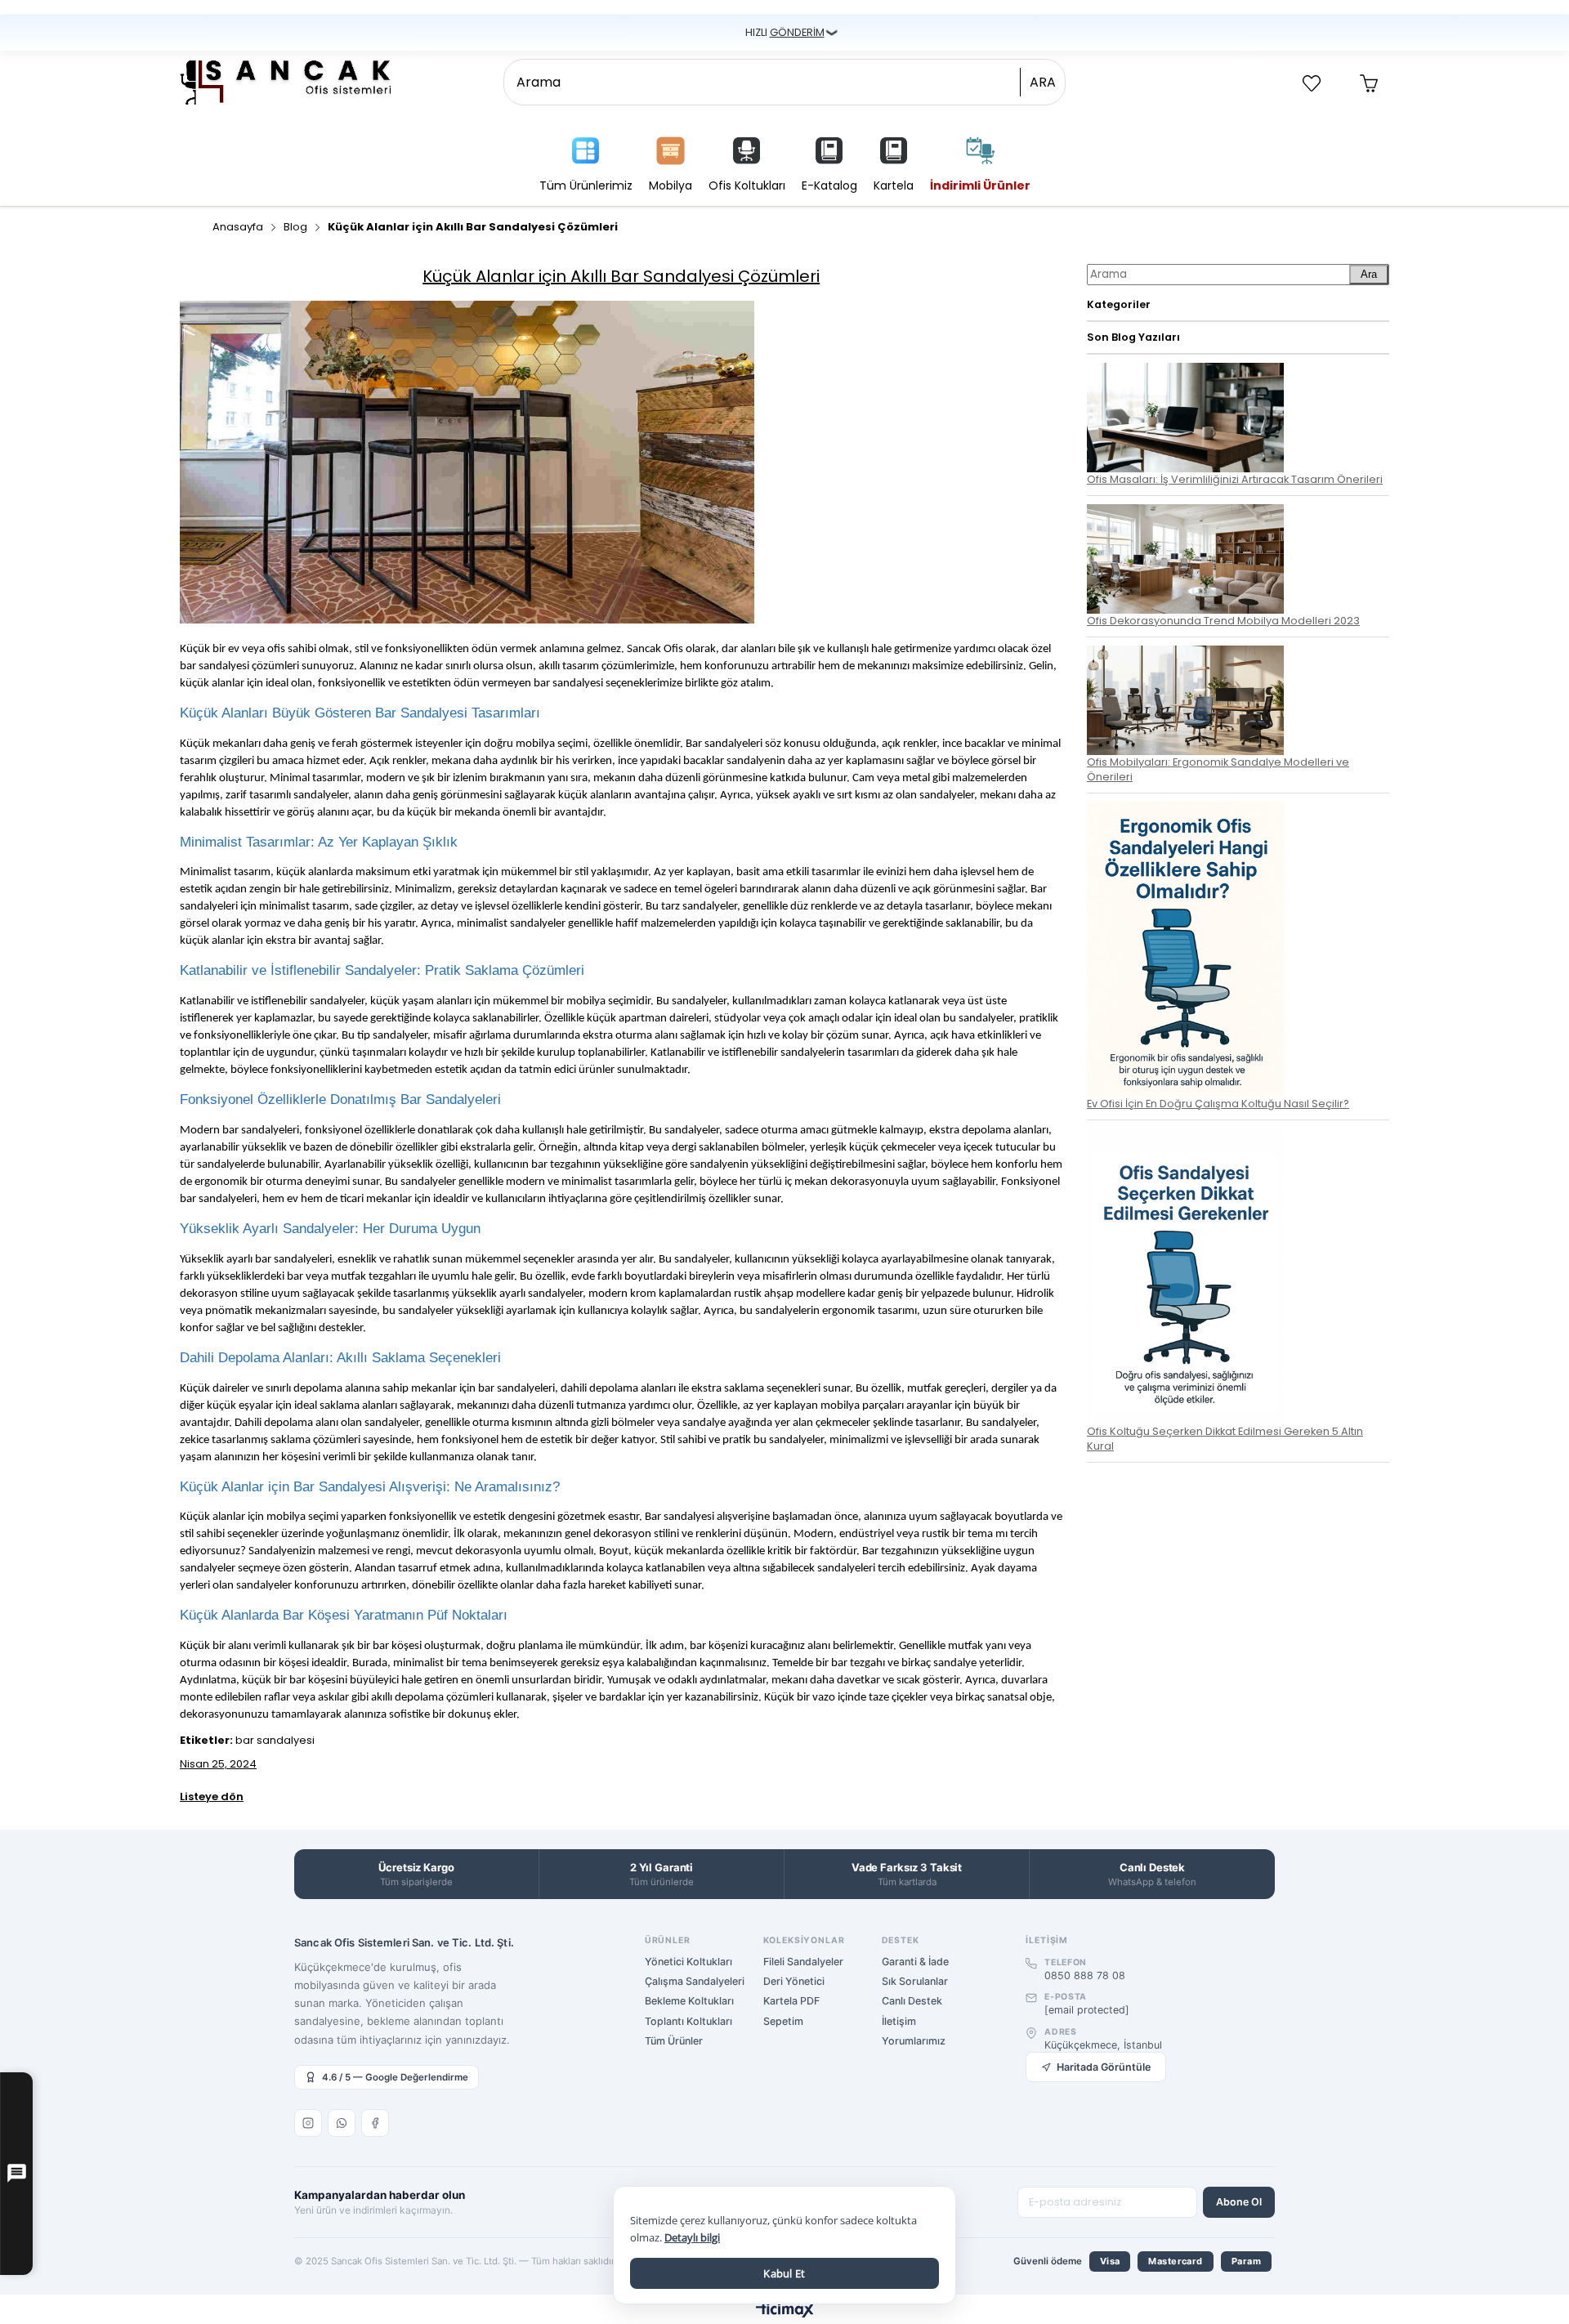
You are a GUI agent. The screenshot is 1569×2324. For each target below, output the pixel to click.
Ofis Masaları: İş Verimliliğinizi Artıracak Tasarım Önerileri (1235, 479)
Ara (1369, 274)
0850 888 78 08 (1085, 1975)
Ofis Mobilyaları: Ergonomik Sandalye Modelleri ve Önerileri (1218, 769)
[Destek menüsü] (16, 2174)
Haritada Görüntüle (1104, 2067)
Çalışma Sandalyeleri (695, 1981)
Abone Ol (1239, 2202)
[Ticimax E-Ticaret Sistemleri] (785, 2311)
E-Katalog (829, 185)
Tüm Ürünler (674, 2041)
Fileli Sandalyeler (803, 1962)
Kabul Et (784, 2273)
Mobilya (671, 185)
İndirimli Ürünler (980, 185)
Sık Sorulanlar (915, 1981)
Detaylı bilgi (692, 2237)
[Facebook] (375, 2123)
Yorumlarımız (914, 2041)
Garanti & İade (915, 1962)
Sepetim (783, 2021)
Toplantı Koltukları (688, 2021)
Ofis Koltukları (747, 185)
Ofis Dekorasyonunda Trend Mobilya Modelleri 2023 (1223, 621)
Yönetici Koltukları (688, 1962)
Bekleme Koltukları (689, 2001)
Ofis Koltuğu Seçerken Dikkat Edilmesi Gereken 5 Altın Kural (1225, 1438)
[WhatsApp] (342, 2123)
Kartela (894, 185)
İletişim (899, 2021)
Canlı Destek (912, 2001)
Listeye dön (212, 1797)
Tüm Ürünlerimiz (586, 185)
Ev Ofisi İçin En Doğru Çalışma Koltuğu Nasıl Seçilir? (1218, 1104)
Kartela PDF (791, 2001)
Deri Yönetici (794, 1981)
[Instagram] (308, 2123)
